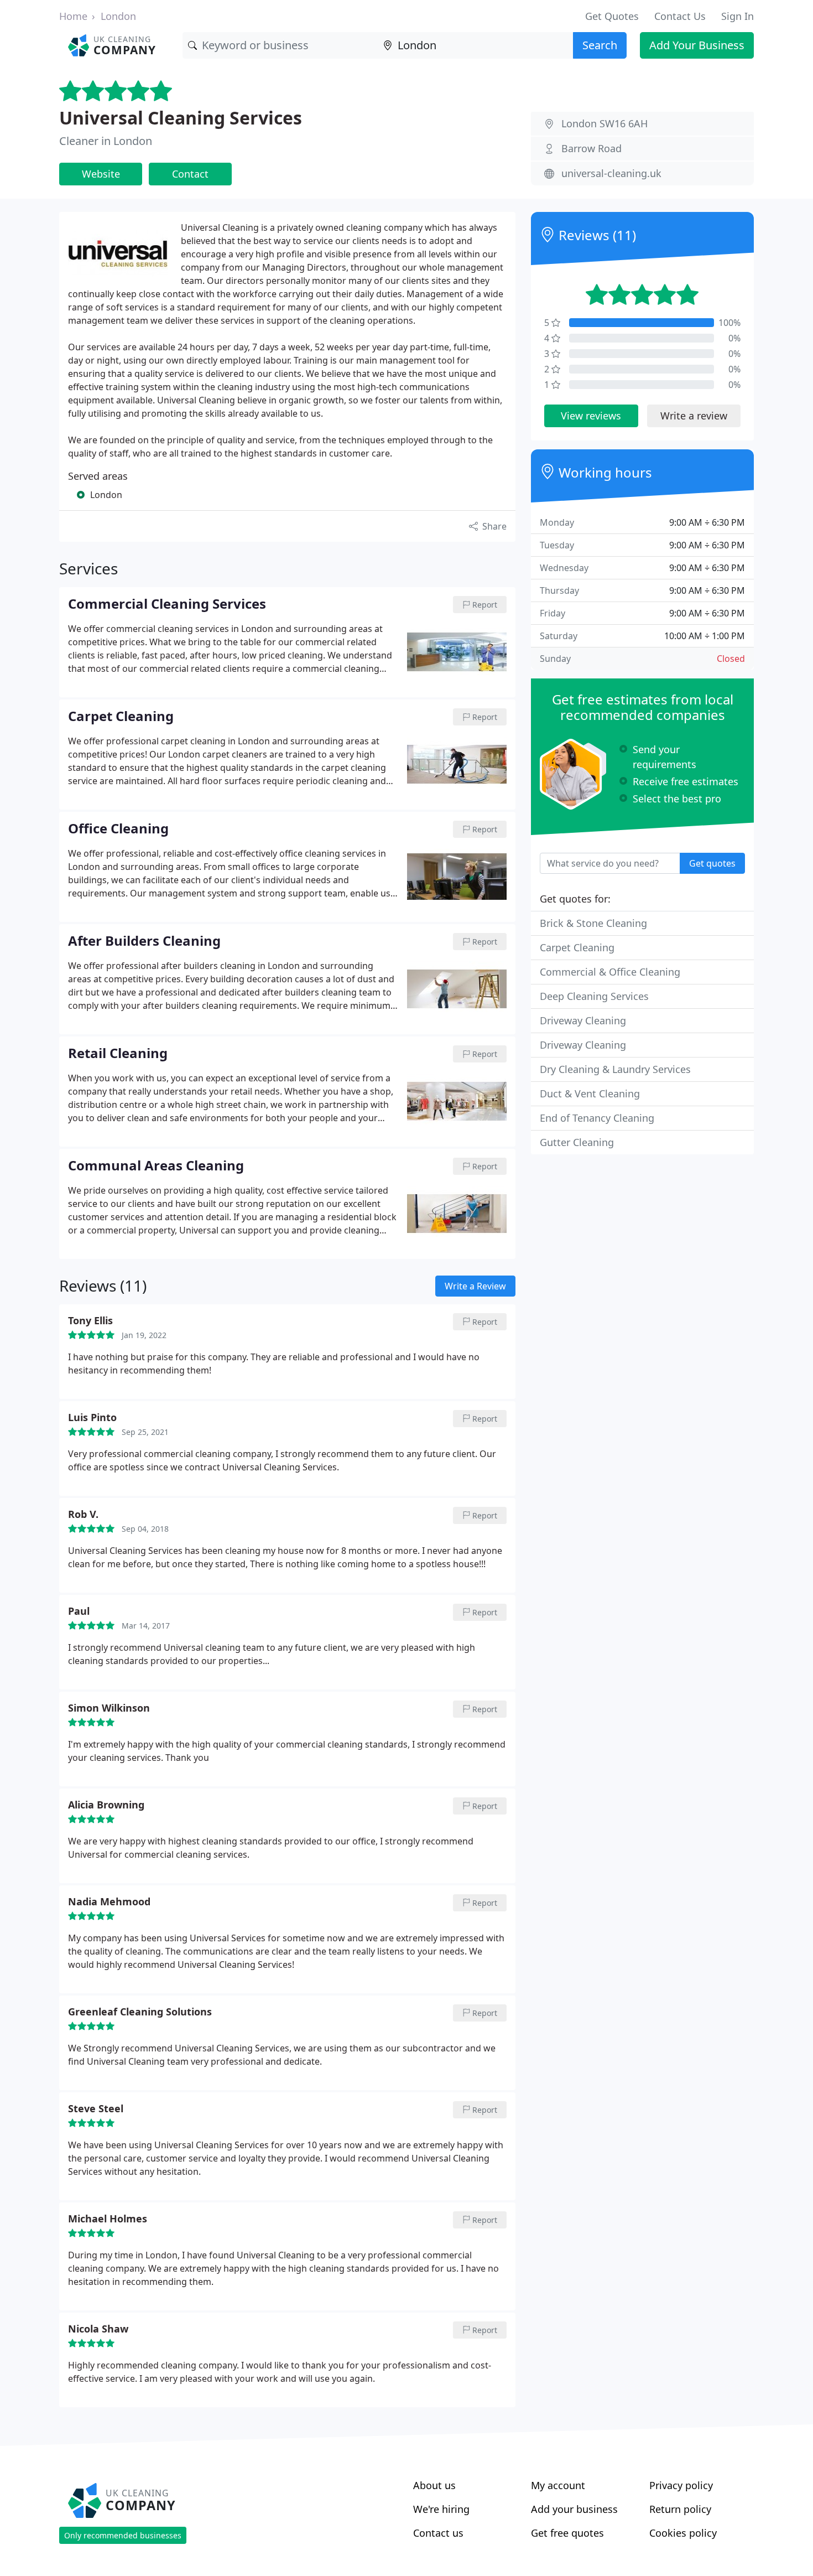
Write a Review (475, 1286)
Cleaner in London (106, 141)
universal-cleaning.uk (611, 173)
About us (434, 2485)
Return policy (680, 2509)
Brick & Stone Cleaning (593, 923)
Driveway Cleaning (583, 1020)
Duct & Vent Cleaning (590, 1093)
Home (73, 16)
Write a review (694, 416)
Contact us (438, 2533)
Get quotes (712, 863)
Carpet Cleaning (577, 947)
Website (101, 174)
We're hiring (441, 2509)
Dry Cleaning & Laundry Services (615, 1069)
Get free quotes (567, 2533)
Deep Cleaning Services (594, 996)
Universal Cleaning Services (181, 118)
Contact (190, 174)
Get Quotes (612, 16)
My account (558, 2485)
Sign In (738, 16)
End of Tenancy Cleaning (597, 1118)
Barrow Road (591, 148)
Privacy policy (681, 2485)
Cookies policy (683, 2533)
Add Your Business (697, 45)
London (118, 16)
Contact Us (680, 16)
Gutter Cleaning (577, 1142)
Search (600, 45)
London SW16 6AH (604, 123)
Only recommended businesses (123, 2535)
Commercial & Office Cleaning (610, 972)
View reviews (591, 416)
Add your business (574, 2509)
